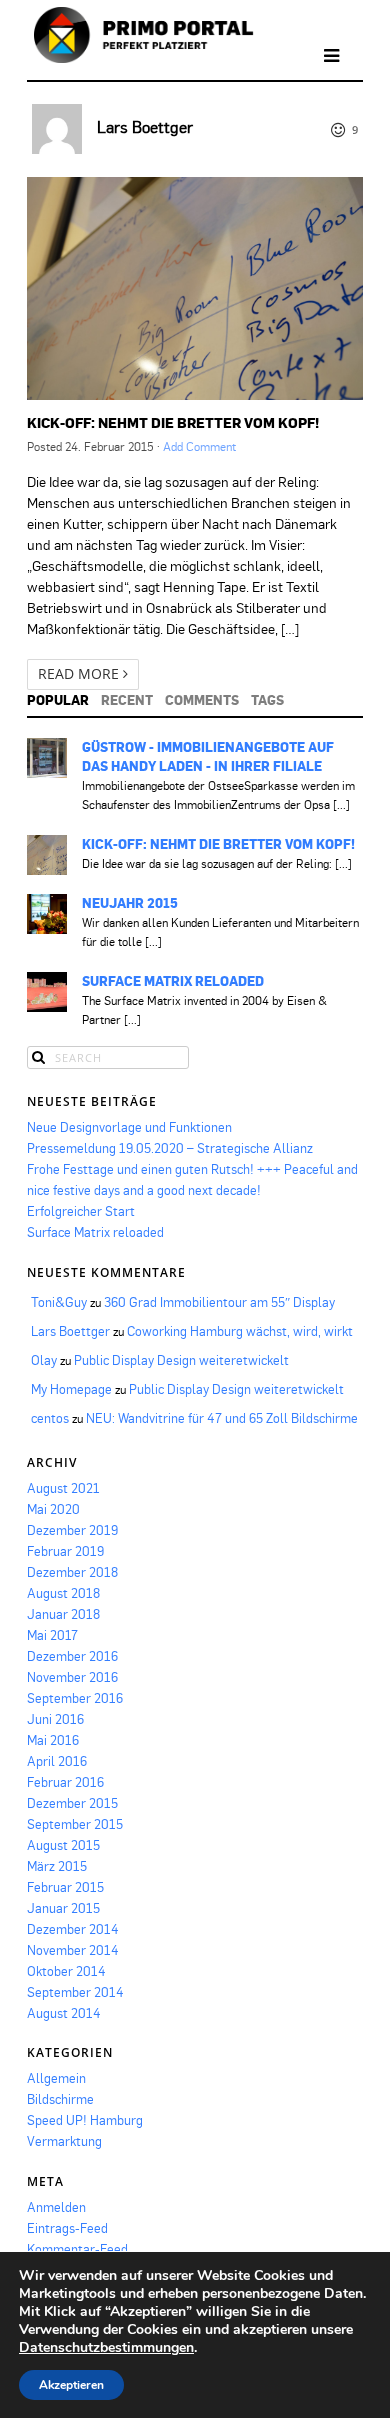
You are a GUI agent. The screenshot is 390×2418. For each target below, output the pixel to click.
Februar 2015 (65, 1887)
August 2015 (63, 1845)
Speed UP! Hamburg (85, 2120)
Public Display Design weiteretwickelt (181, 1360)
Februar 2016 (65, 1782)
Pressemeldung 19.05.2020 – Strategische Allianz (170, 1148)
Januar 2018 (63, 1614)
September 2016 (75, 1698)
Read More (80, 673)
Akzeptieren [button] (71, 2385)
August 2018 (63, 1593)
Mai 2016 (53, 1740)
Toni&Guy (59, 1302)
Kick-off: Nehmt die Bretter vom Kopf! (173, 422)
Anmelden (56, 2207)
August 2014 (64, 2013)
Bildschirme (60, 2099)
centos (50, 1418)
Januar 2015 (63, 1908)
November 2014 (73, 1950)
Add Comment (199, 446)
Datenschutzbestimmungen (106, 2347)
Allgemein (56, 2078)
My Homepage (71, 1389)
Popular (58, 700)
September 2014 (75, 1992)
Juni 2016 (55, 1719)
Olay (44, 1360)
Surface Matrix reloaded (173, 981)
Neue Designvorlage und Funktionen (129, 1127)
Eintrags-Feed (67, 2228)
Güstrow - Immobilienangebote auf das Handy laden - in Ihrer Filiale (208, 756)
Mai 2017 (52, 1635)
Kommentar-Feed (77, 2249)
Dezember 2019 (72, 1530)
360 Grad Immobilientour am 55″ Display (219, 1302)
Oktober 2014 (66, 1971)
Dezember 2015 (72, 1803)
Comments (202, 700)
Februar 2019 (65, 1551)
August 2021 (63, 1488)
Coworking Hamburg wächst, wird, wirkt (240, 1331)
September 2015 (75, 1824)
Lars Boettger (145, 127)
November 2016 (72, 1677)
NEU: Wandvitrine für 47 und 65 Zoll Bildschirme (222, 1418)
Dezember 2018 (72, 1572)
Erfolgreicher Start (81, 1211)
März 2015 (57, 1866)
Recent (127, 700)
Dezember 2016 (72, 1656)
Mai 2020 (53, 1509)
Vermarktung (64, 2141)
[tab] (58, 700)
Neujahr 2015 (130, 903)
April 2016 (57, 1761)
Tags (267, 700)
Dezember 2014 (73, 1929)
